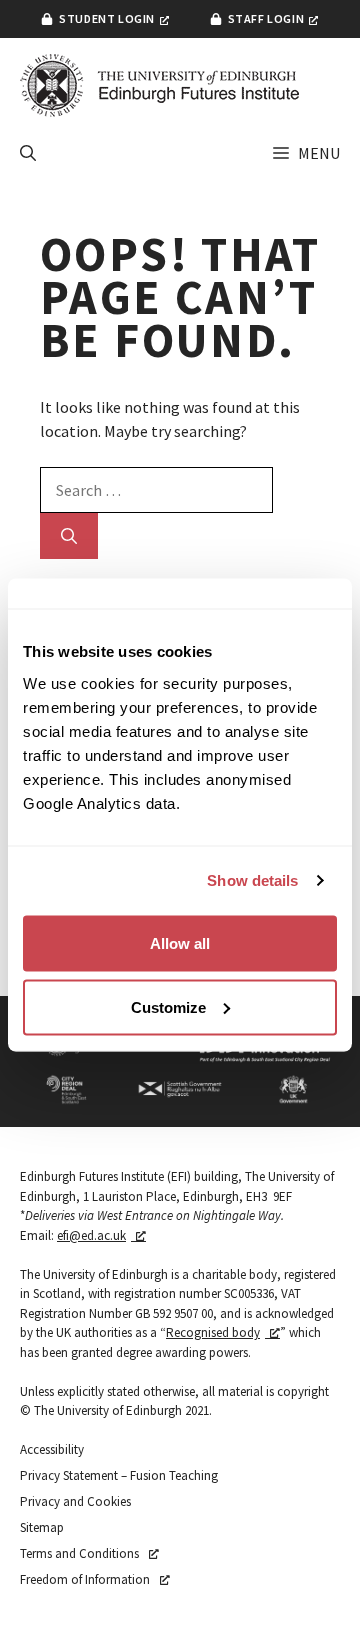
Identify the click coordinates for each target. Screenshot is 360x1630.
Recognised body (213, 1332)
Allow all (180, 942)
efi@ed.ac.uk (91, 1235)
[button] (28, 153)
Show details (252, 880)
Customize (168, 1006)
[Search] (69, 536)
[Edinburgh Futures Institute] (160, 85)
